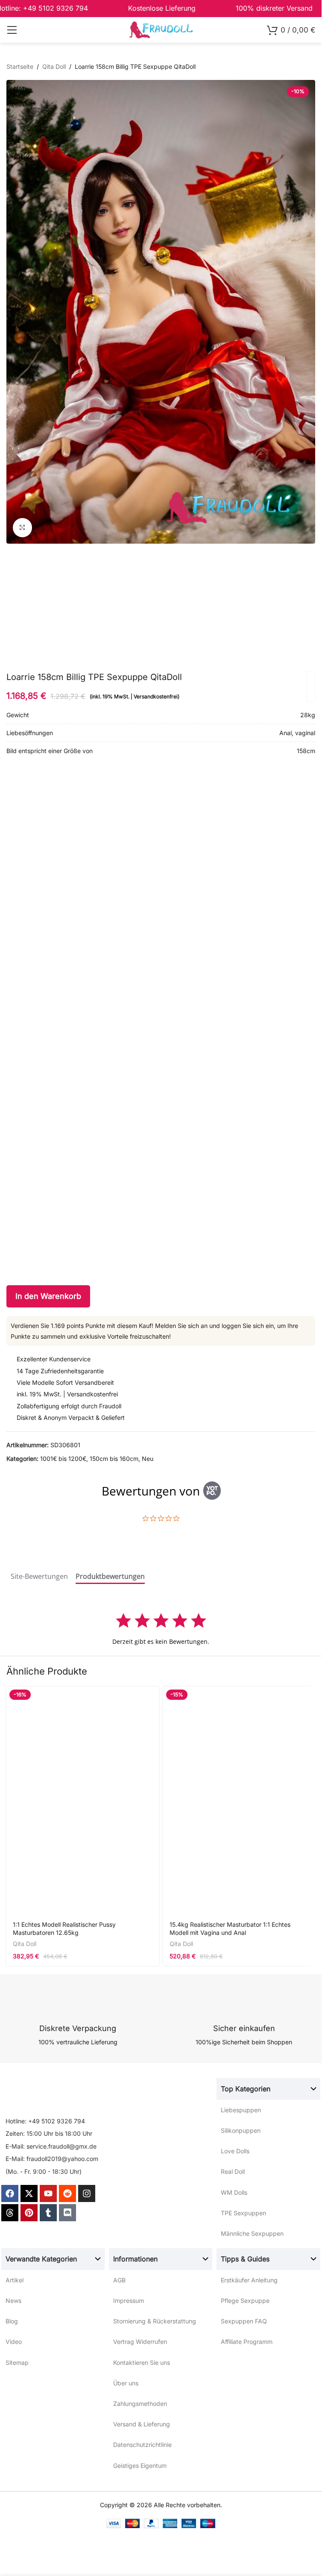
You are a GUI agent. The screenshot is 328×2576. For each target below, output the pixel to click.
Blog (12, 2321)
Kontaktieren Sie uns (142, 2363)
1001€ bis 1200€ (63, 1459)
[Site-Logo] (161, 29)
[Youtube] (48, 2193)
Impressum (129, 2301)
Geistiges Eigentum (140, 2466)
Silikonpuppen (241, 2130)
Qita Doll (54, 66)
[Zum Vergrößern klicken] (22, 528)
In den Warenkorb (48, 1296)
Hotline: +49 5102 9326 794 (45, 2121)
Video (14, 2342)
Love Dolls (235, 2151)
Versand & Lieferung (142, 2424)
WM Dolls (234, 2192)
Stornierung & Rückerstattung (155, 2321)
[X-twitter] (29, 2193)
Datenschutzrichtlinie (142, 2445)
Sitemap (17, 2363)
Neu (148, 1459)
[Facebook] (10, 2193)
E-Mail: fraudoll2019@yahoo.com (52, 2159)
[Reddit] (67, 2193)
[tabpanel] (161, 1629)
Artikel (15, 2280)
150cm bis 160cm (114, 1459)
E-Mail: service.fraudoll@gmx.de (51, 2146)
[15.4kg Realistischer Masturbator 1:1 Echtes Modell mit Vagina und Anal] (239, 1801)
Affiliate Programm (247, 2342)
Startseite (20, 66)
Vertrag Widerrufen (140, 2342)
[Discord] (67, 2213)
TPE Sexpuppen (243, 2213)
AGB (119, 2280)
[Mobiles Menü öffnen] (12, 30)
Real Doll (233, 2171)
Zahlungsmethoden (140, 2404)
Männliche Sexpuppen (252, 2233)
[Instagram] (87, 2193)
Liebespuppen (241, 2110)
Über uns (126, 2383)
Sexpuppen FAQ (244, 2321)
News (13, 2301)
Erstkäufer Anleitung (249, 2280)
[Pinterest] (29, 2213)
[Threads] (10, 2213)
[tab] (39, 1578)
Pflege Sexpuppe (245, 2301)
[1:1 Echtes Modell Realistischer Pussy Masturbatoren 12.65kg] (83, 1801)
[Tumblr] (48, 2213)
